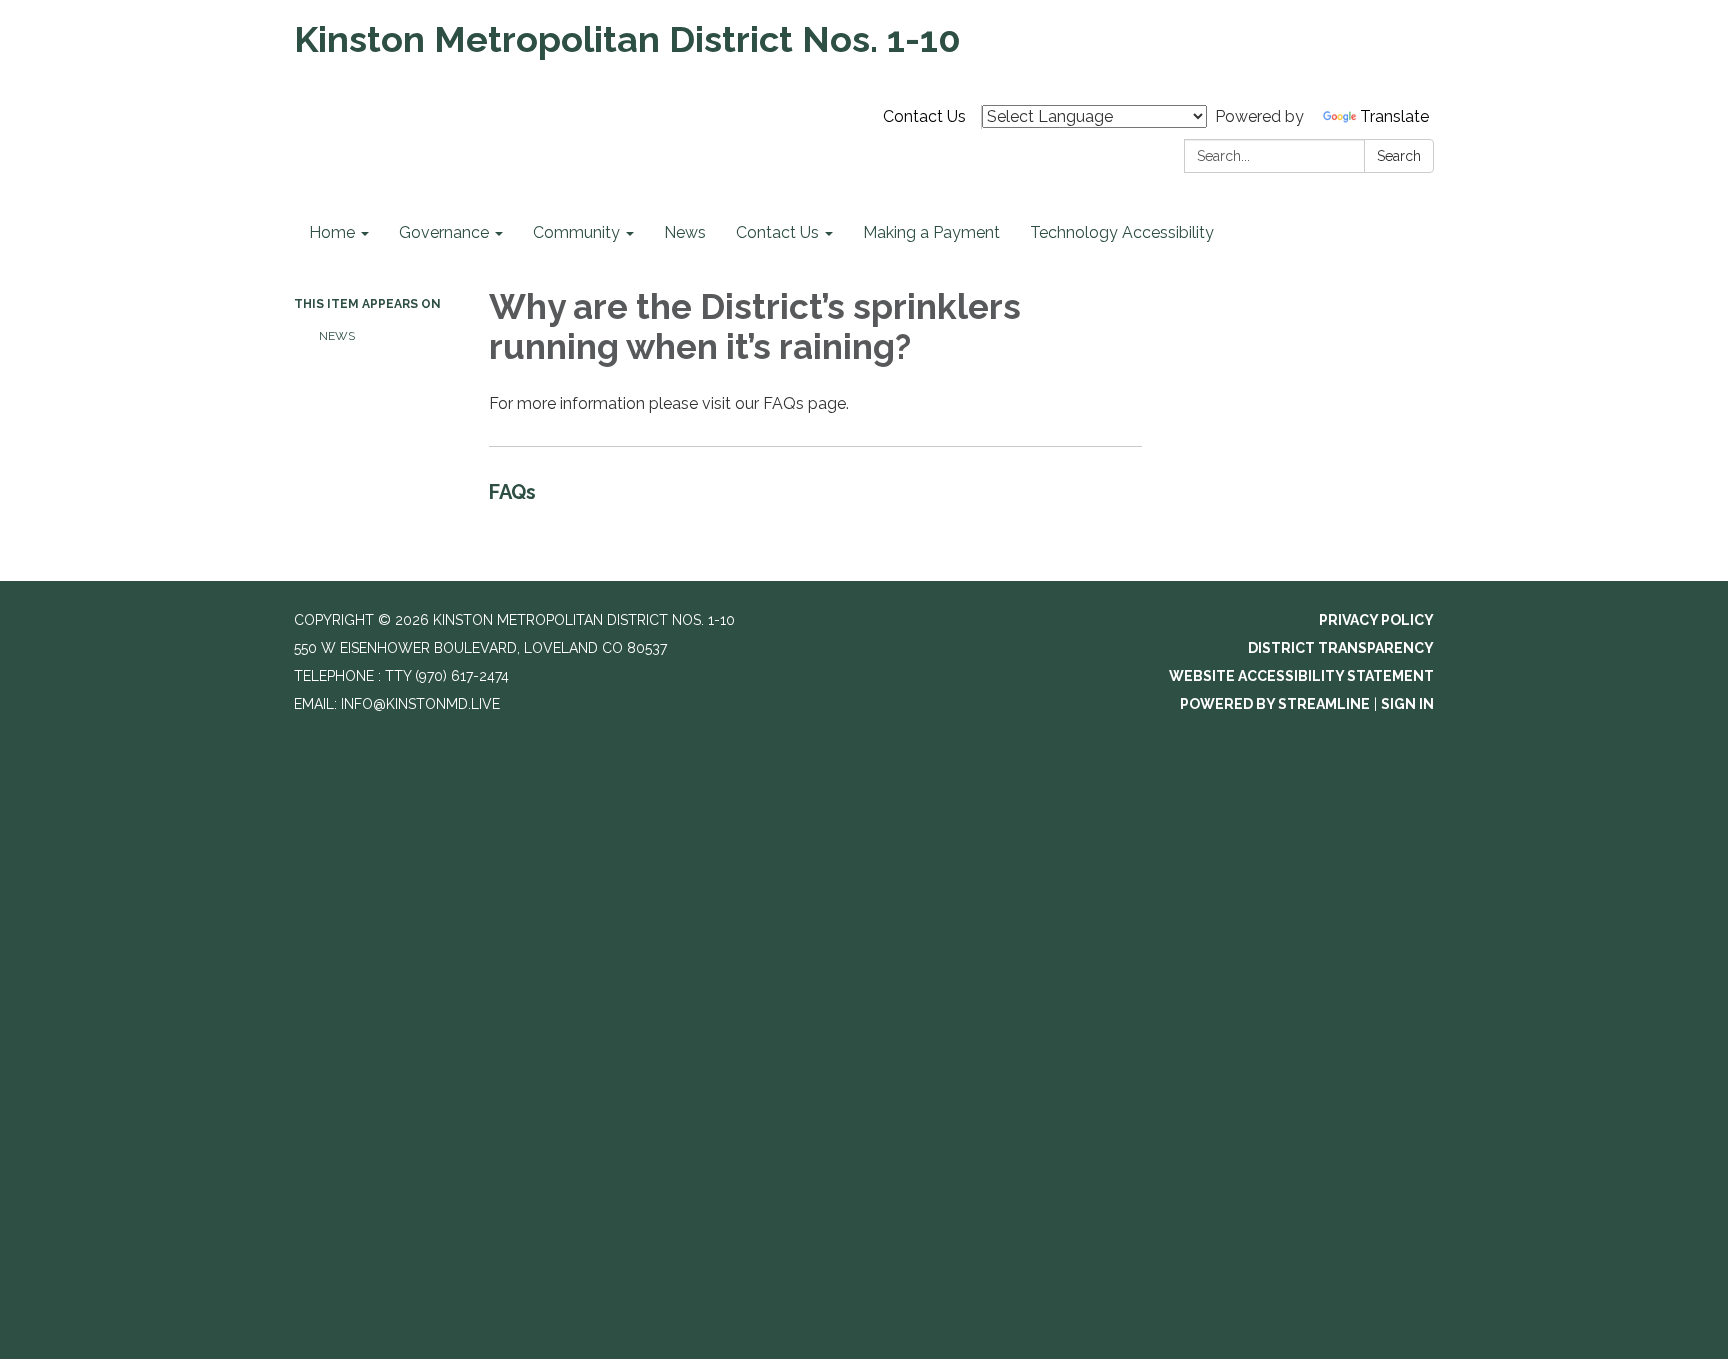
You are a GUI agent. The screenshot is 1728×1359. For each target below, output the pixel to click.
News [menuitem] (685, 232)
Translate (1394, 116)
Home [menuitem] (332, 232)
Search (1399, 156)
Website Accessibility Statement (1301, 676)
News (337, 336)
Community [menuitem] (576, 232)
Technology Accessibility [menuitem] (1122, 232)
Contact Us (924, 116)
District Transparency (1341, 648)
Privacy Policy (1376, 620)
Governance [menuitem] (444, 232)
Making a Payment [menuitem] (931, 232)
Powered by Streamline (1275, 704)
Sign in (1407, 704)
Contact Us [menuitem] (777, 232)
